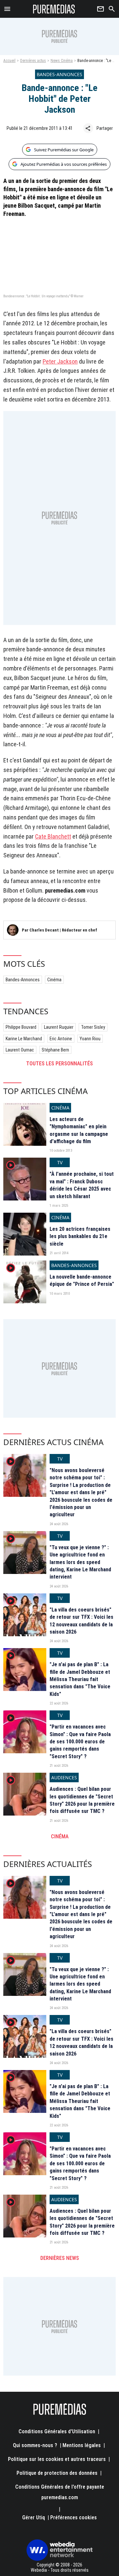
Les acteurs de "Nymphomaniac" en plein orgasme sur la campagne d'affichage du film (79, 1130)
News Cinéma (62, 61)
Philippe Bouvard (21, 1027)
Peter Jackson (60, 361)
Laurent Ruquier (59, 1027)
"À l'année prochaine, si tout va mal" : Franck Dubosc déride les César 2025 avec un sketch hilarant (82, 1185)
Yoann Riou (90, 1039)
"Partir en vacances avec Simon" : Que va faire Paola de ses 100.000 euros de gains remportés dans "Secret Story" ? (80, 1742)
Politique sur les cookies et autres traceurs (57, 2459)
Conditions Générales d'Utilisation (57, 2431)
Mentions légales (82, 2445)
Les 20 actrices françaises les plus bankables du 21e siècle (80, 1236)
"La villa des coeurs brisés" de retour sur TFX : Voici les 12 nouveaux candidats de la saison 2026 (81, 1621)
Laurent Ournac (20, 1050)
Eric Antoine (61, 1039)
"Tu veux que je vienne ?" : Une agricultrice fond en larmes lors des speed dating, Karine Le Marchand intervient (80, 1562)
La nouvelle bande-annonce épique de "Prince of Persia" (82, 1280)
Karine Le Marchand (24, 1039)
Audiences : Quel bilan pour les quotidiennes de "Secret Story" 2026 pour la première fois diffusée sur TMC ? (82, 1800)
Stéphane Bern (55, 1050)
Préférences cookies (74, 2517)
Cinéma (54, 980)
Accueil (9, 61)
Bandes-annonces (23, 980)
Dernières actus (33, 61)
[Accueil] (54, 9)
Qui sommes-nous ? (35, 2445)
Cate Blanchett (53, 836)
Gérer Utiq (34, 2517)
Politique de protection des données (57, 2473)
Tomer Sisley (93, 1027)
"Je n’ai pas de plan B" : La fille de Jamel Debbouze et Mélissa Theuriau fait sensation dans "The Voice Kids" (80, 1679)
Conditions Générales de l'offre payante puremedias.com (60, 2492)
